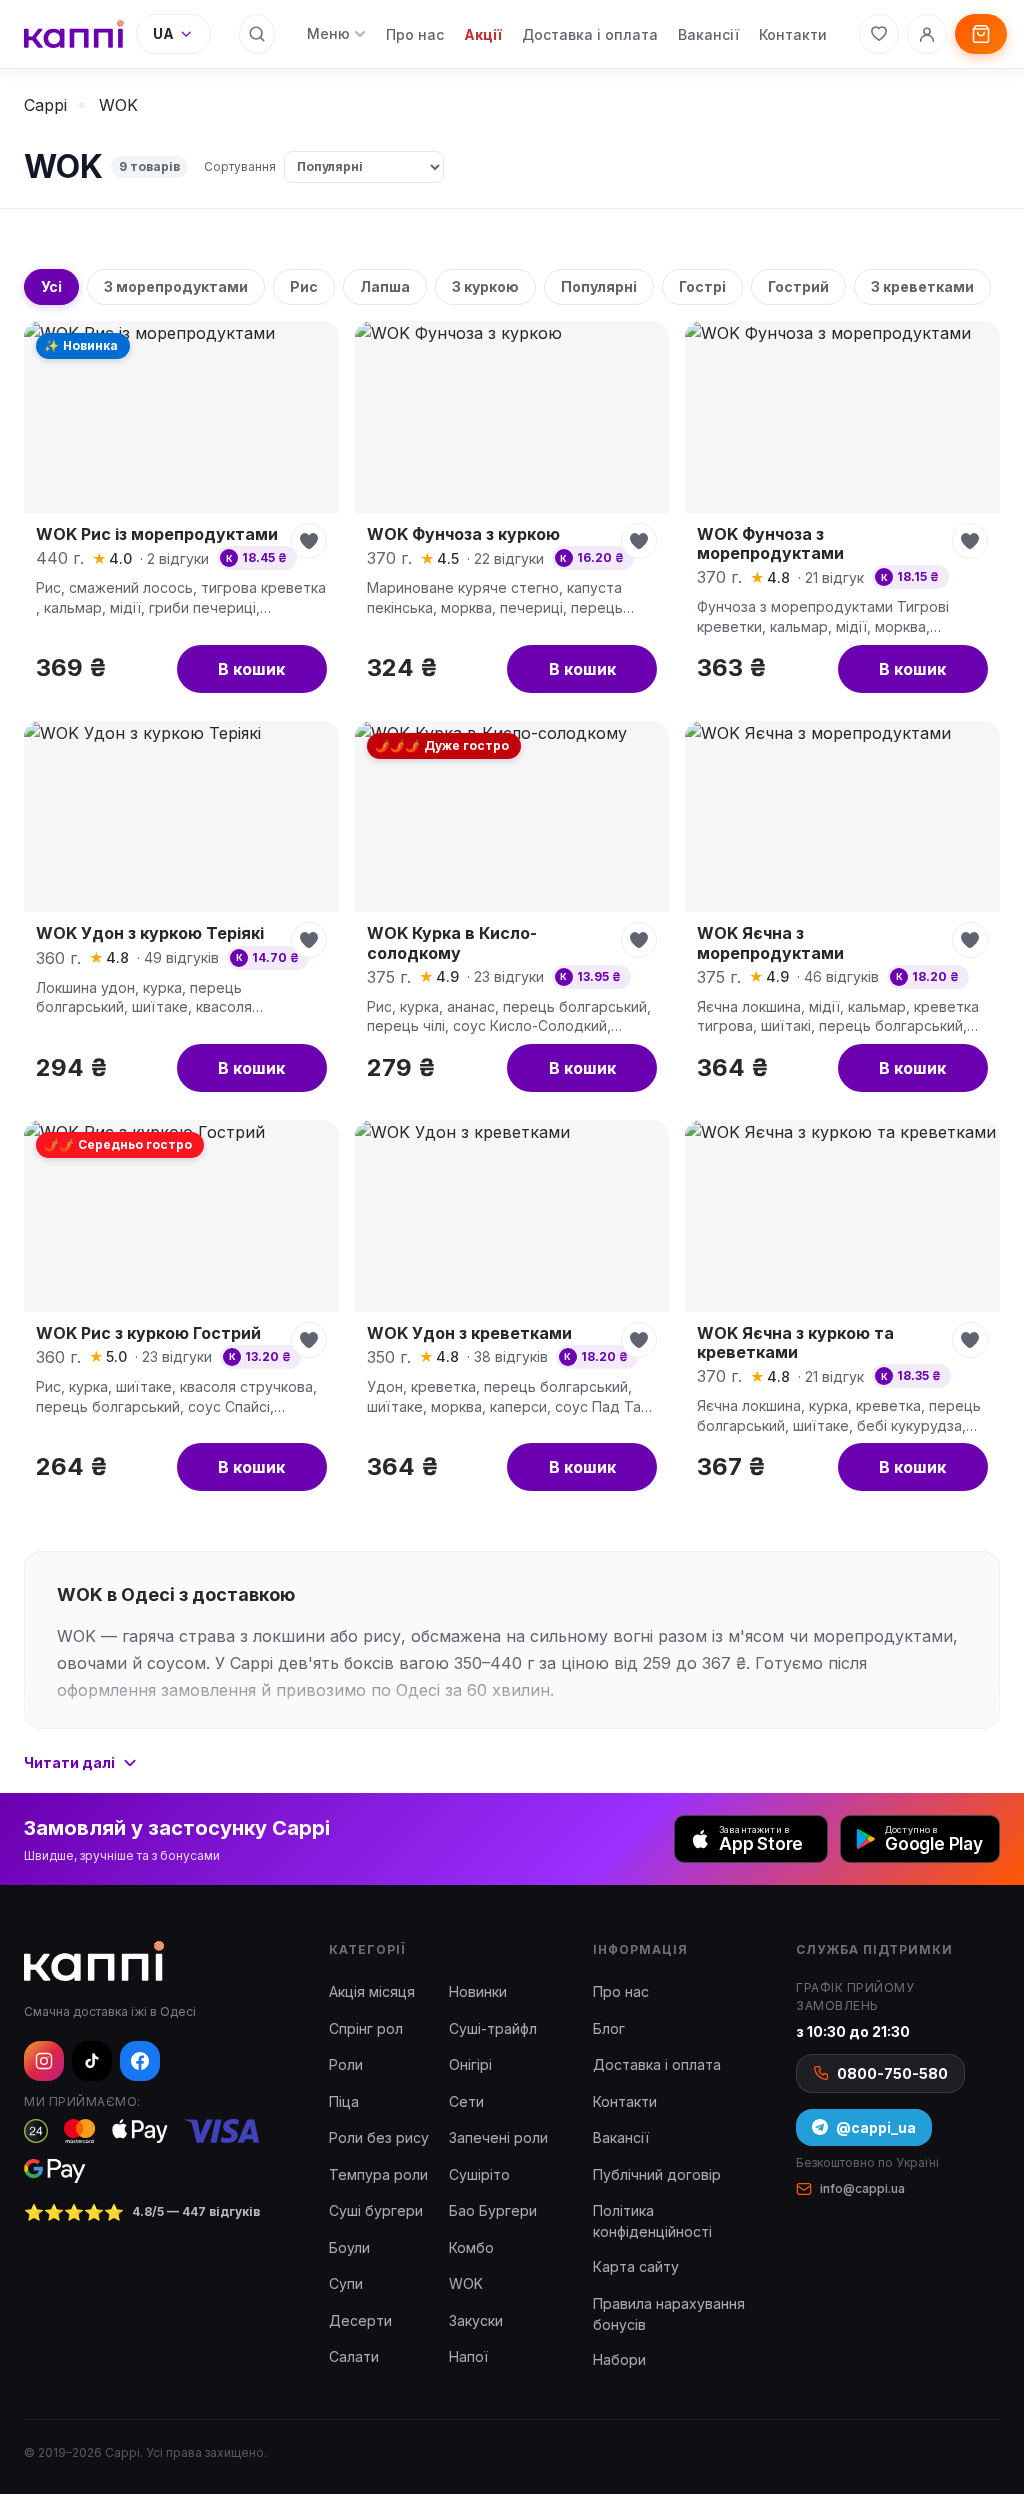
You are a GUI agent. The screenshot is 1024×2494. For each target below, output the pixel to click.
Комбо (471, 2247)
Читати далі (69, 1762)
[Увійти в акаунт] (927, 34)
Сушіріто (479, 2174)
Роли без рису (379, 2137)
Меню (328, 33)
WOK (466, 2283)
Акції (483, 34)
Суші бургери (376, 2210)
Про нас (415, 34)
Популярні (599, 286)
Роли (346, 2064)
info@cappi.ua (862, 2188)
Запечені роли (498, 2137)
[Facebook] (140, 2061)
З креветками (922, 286)
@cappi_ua (876, 2127)
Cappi (45, 105)
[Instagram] (44, 2061)
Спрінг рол (366, 2028)
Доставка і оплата (590, 34)
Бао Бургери (493, 2210)
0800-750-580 (892, 2073)
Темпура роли (378, 2174)
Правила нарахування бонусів (669, 2314)
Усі (51, 286)
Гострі (702, 286)
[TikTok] (92, 2061)
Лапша (385, 286)
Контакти (793, 34)
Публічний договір (657, 2174)
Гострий (798, 286)
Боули (349, 2247)
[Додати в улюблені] (309, 541)
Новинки (478, 1991)
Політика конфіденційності (652, 2221)
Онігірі (470, 2064)
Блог (609, 2028)
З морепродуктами (176, 286)
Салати (354, 2356)
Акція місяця (372, 1991)
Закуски (476, 2320)
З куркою (485, 286)
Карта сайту (636, 2266)
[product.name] (181, 512)
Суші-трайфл (493, 2028)
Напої (468, 2356)
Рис (304, 286)
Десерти (360, 2320)
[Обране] (879, 34)
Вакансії (708, 34)
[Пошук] (257, 34)
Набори (619, 2359)
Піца (344, 2101)
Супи (346, 2283)
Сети (466, 2101)
